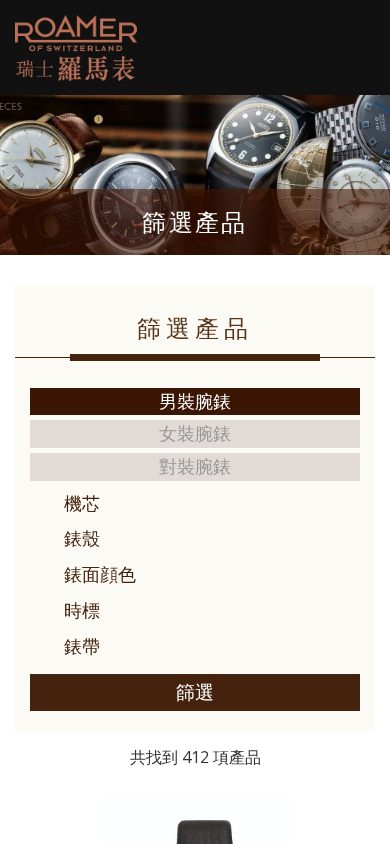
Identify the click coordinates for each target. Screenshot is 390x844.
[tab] (195, 504)
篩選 (195, 692)
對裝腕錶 (195, 466)
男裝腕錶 (195, 401)
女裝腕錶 (195, 433)
